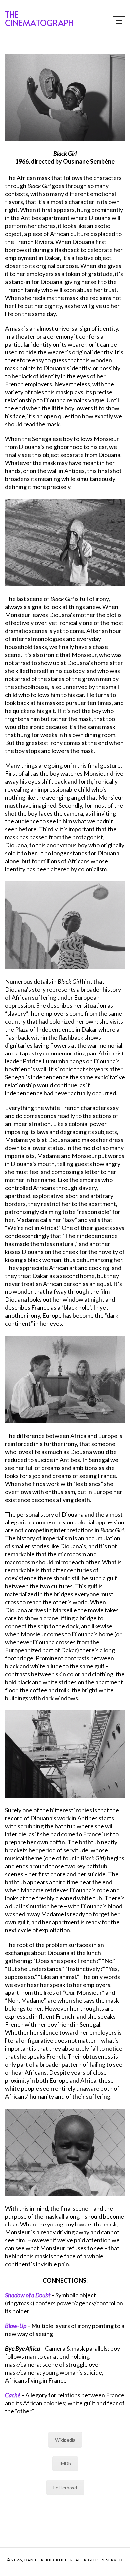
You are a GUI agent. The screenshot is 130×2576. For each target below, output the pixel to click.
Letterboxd (65, 2488)
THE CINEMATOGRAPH (39, 18)
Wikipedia (65, 2440)
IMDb (65, 2464)
